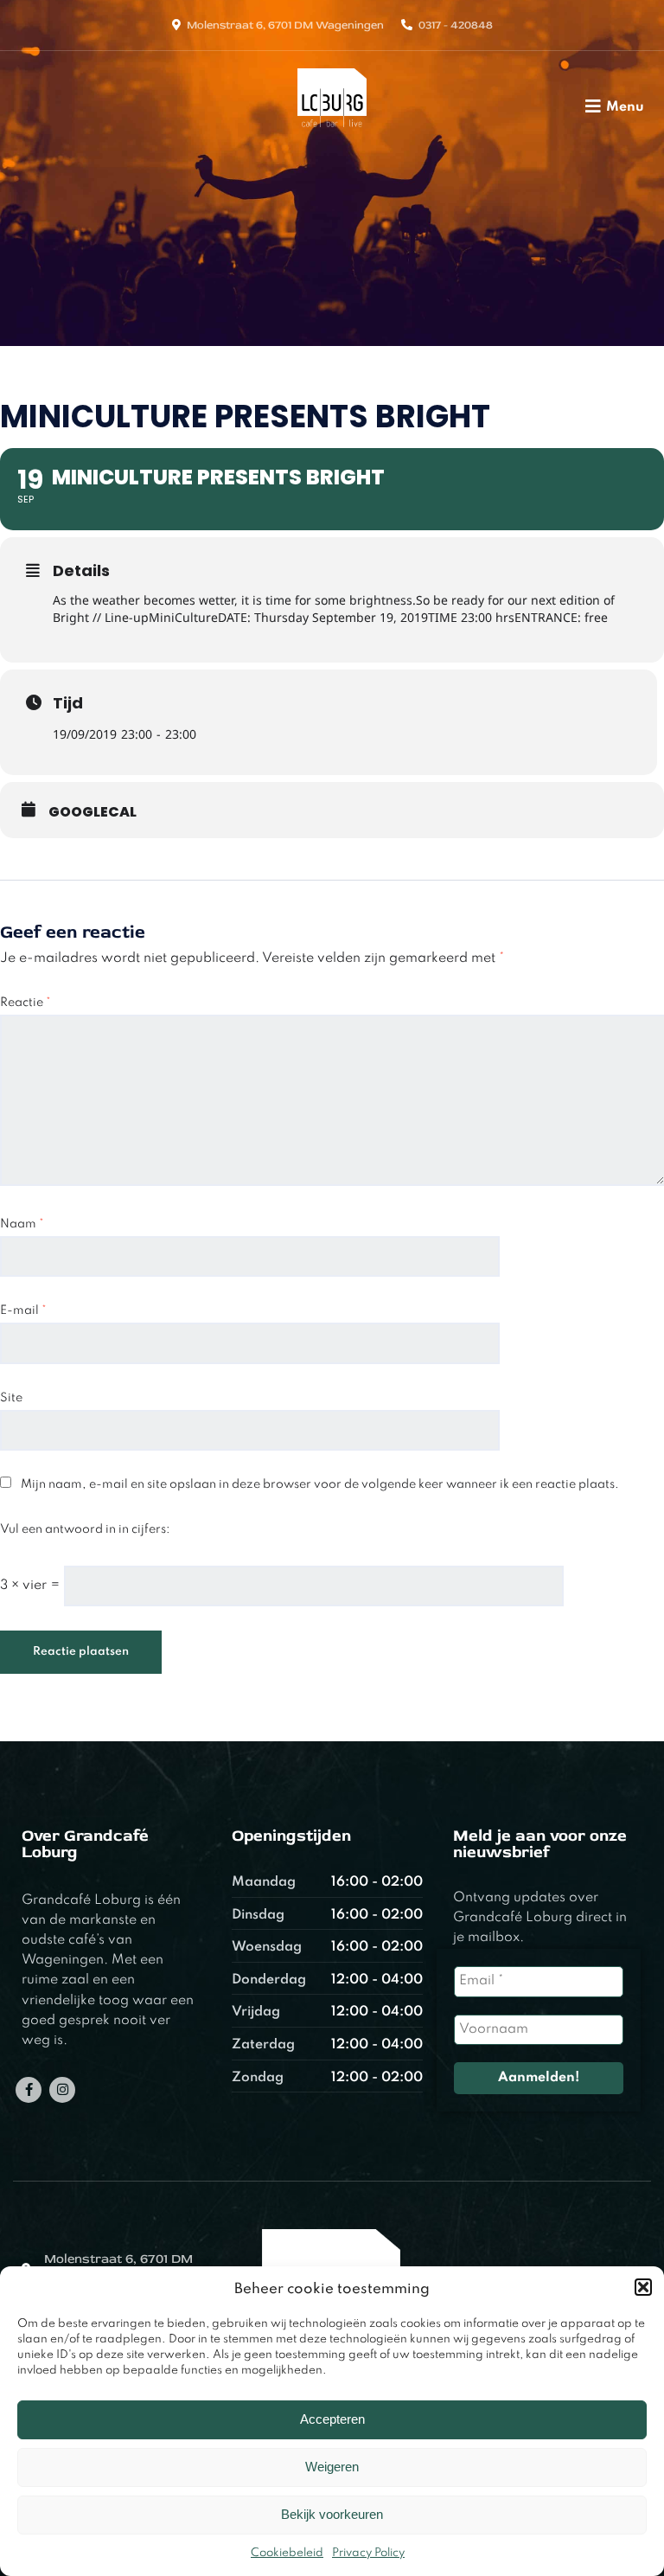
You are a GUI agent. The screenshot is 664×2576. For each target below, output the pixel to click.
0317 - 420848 (456, 25)
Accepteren (332, 2419)
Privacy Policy (368, 2553)
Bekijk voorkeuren (332, 2514)
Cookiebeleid (287, 2553)
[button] (643, 2287)
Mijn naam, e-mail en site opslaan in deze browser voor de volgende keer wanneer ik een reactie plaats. (320, 1484)
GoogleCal (93, 812)
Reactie (26, 1003)
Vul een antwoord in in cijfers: (85, 1529)
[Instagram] (62, 2090)
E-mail (23, 1310)
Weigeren (332, 2467)
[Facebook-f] (29, 2090)
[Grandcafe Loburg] (332, 132)
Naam (22, 1224)
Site (11, 1398)
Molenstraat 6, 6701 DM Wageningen (285, 25)
